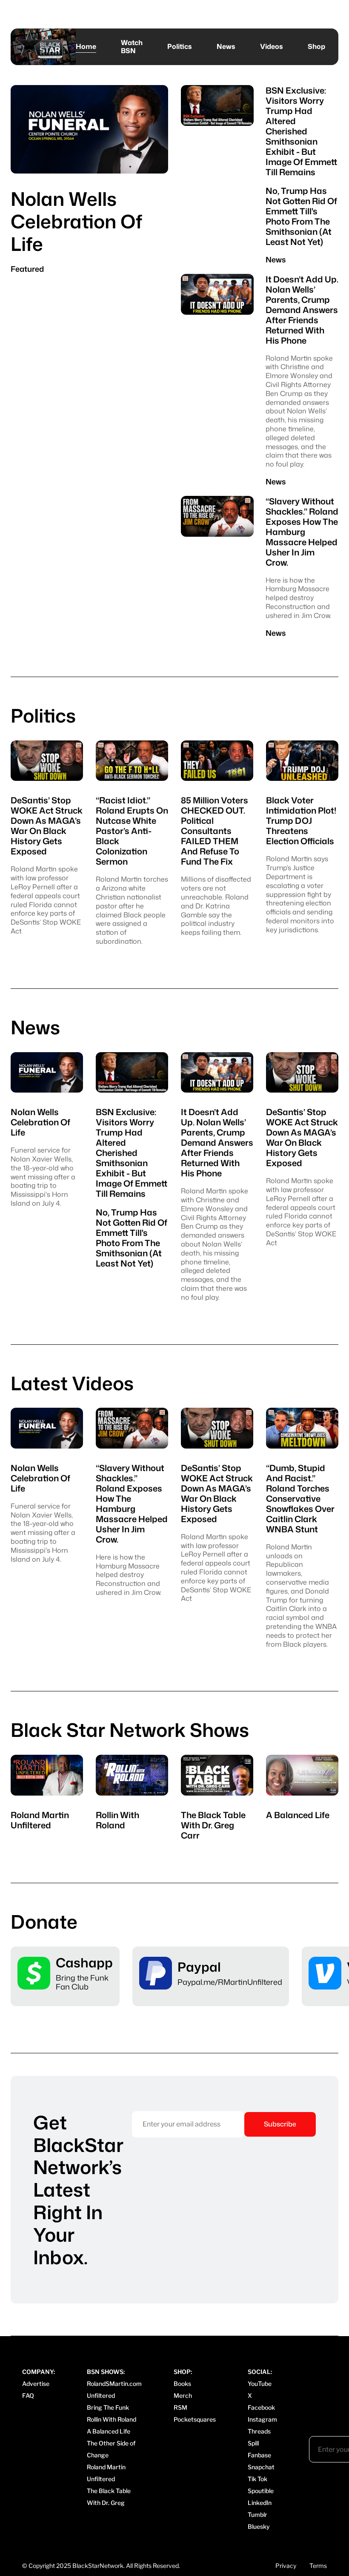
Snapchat (261, 2467)
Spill (253, 2443)
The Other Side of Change (111, 2449)
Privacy (286, 2566)
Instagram (262, 2419)
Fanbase (259, 2455)
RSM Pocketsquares (195, 2413)
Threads (259, 2431)
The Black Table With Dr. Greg (109, 2497)
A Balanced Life (109, 2431)
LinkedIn (260, 2503)
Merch (183, 2395)
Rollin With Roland (112, 2419)
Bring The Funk (108, 2407)
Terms (318, 2566)
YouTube (260, 2384)
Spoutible (261, 2491)
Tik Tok (257, 2479)
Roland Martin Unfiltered (106, 2473)
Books (182, 2384)
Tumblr (257, 2515)
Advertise (36, 2384)
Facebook (261, 2407)
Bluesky (259, 2526)
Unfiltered (101, 2395)
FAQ (28, 2395)
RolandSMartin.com (114, 2384)
